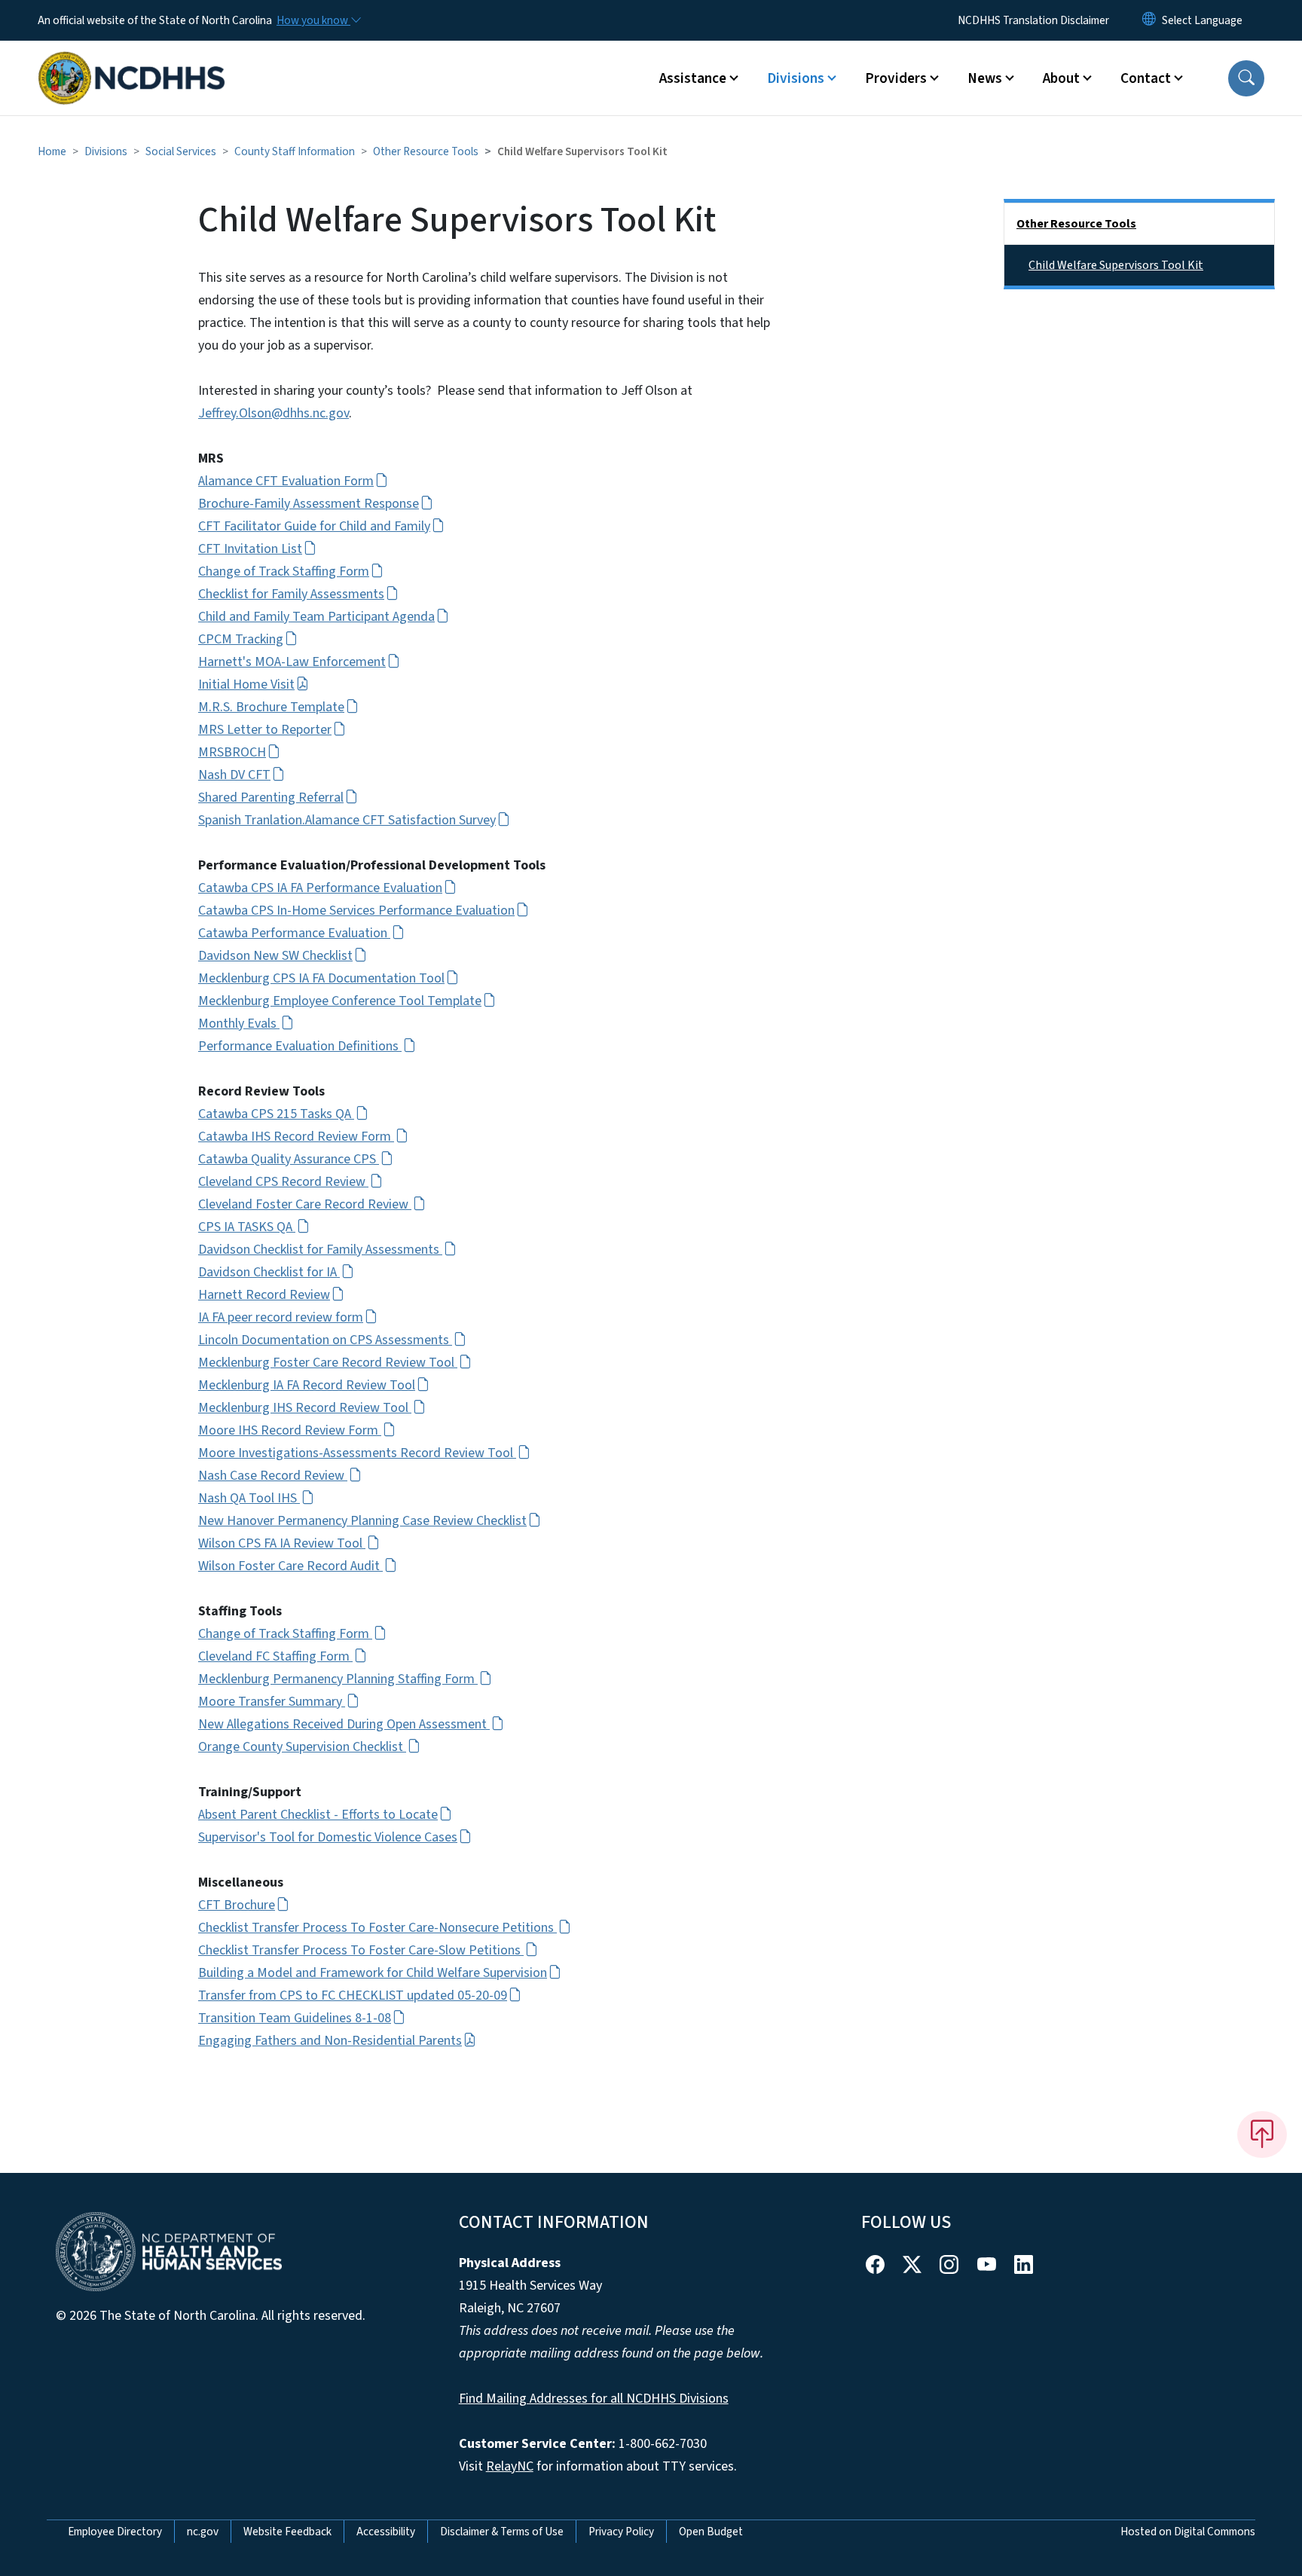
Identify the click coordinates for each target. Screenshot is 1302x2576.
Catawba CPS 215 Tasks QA (276, 1114)
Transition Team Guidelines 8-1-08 (295, 2018)
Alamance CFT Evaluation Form (286, 481)
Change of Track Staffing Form (284, 571)
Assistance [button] (693, 78)
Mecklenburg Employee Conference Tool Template (340, 1001)
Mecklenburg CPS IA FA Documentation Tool (321, 978)
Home (52, 151)
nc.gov (203, 2532)
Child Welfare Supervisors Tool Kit (1116, 265)
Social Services (181, 151)
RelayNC (510, 2466)
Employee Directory (115, 2532)
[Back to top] (1262, 2134)
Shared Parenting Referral (271, 798)
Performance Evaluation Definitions (300, 1046)
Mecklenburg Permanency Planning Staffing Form (338, 1679)
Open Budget (711, 2532)
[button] (1246, 78)
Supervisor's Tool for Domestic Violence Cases (328, 1837)
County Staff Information (295, 151)
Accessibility (386, 2532)
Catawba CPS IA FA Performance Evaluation (320, 888)
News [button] (985, 78)
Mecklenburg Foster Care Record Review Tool (328, 1363)
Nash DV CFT (234, 775)
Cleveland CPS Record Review (283, 1182)
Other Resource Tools (426, 151)
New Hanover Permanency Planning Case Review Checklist (362, 1521)
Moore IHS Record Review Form (290, 1430)
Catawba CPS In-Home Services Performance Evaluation (356, 911)
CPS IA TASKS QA (247, 1227)
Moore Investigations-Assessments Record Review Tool (357, 1453)
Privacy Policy (621, 2532)
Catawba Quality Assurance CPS (289, 1159)
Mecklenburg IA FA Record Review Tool (307, 1385)
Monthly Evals (239, 1024)
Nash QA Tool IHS (249, 1498)
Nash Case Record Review (273, 1476)
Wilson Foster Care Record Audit (290, 1566)
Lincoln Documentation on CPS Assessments (325, 1340)
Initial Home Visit (246, 684)
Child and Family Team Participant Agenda (316, 617)
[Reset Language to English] (1149, 20)
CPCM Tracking (241, 639)
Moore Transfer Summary (272, 1702)
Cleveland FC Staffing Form (275, 1656)
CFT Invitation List (250, 549)
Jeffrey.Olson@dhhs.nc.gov (274, 413)
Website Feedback (287, 2532)
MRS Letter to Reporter (265, 730)
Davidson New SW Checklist (275, 956)
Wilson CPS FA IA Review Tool (282, 1543)
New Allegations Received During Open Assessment (344, 1724)
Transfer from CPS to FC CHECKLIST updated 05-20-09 (353, 1995)
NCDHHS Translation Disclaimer (1033, 20)
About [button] (1061, 78)
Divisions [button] (796, 78)
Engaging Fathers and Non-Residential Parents (330, 2041)
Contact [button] (1146, 78)
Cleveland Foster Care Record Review (305, 1204)
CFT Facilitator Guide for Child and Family (314, 526)
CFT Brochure (237, 1905)
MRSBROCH (232, 752)
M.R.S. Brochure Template (271, 707)
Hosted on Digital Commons (1188, 2532)
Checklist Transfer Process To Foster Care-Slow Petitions (361, 1950)
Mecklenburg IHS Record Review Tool (305, 1408)
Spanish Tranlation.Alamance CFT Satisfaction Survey (347, 820)
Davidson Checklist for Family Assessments (320, 1250)
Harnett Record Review (264, 1295)
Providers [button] (896, 78)
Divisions (106, 151)
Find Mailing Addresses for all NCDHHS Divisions (594, 2399)
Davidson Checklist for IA (269, 1272)
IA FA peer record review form (281, 1317)
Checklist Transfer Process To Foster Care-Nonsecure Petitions (377, 1928)
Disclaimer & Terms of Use (502, 2532)
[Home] (132, 61)
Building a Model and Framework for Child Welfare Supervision (373, 1973)
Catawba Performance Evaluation (294, 933)
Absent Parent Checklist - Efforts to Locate (318, 1815)
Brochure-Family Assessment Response (309, 504)
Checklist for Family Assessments (291, 594)
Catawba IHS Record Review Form (296, 1137)
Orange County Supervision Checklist (302, 1747)
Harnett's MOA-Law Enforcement (292, 662)
